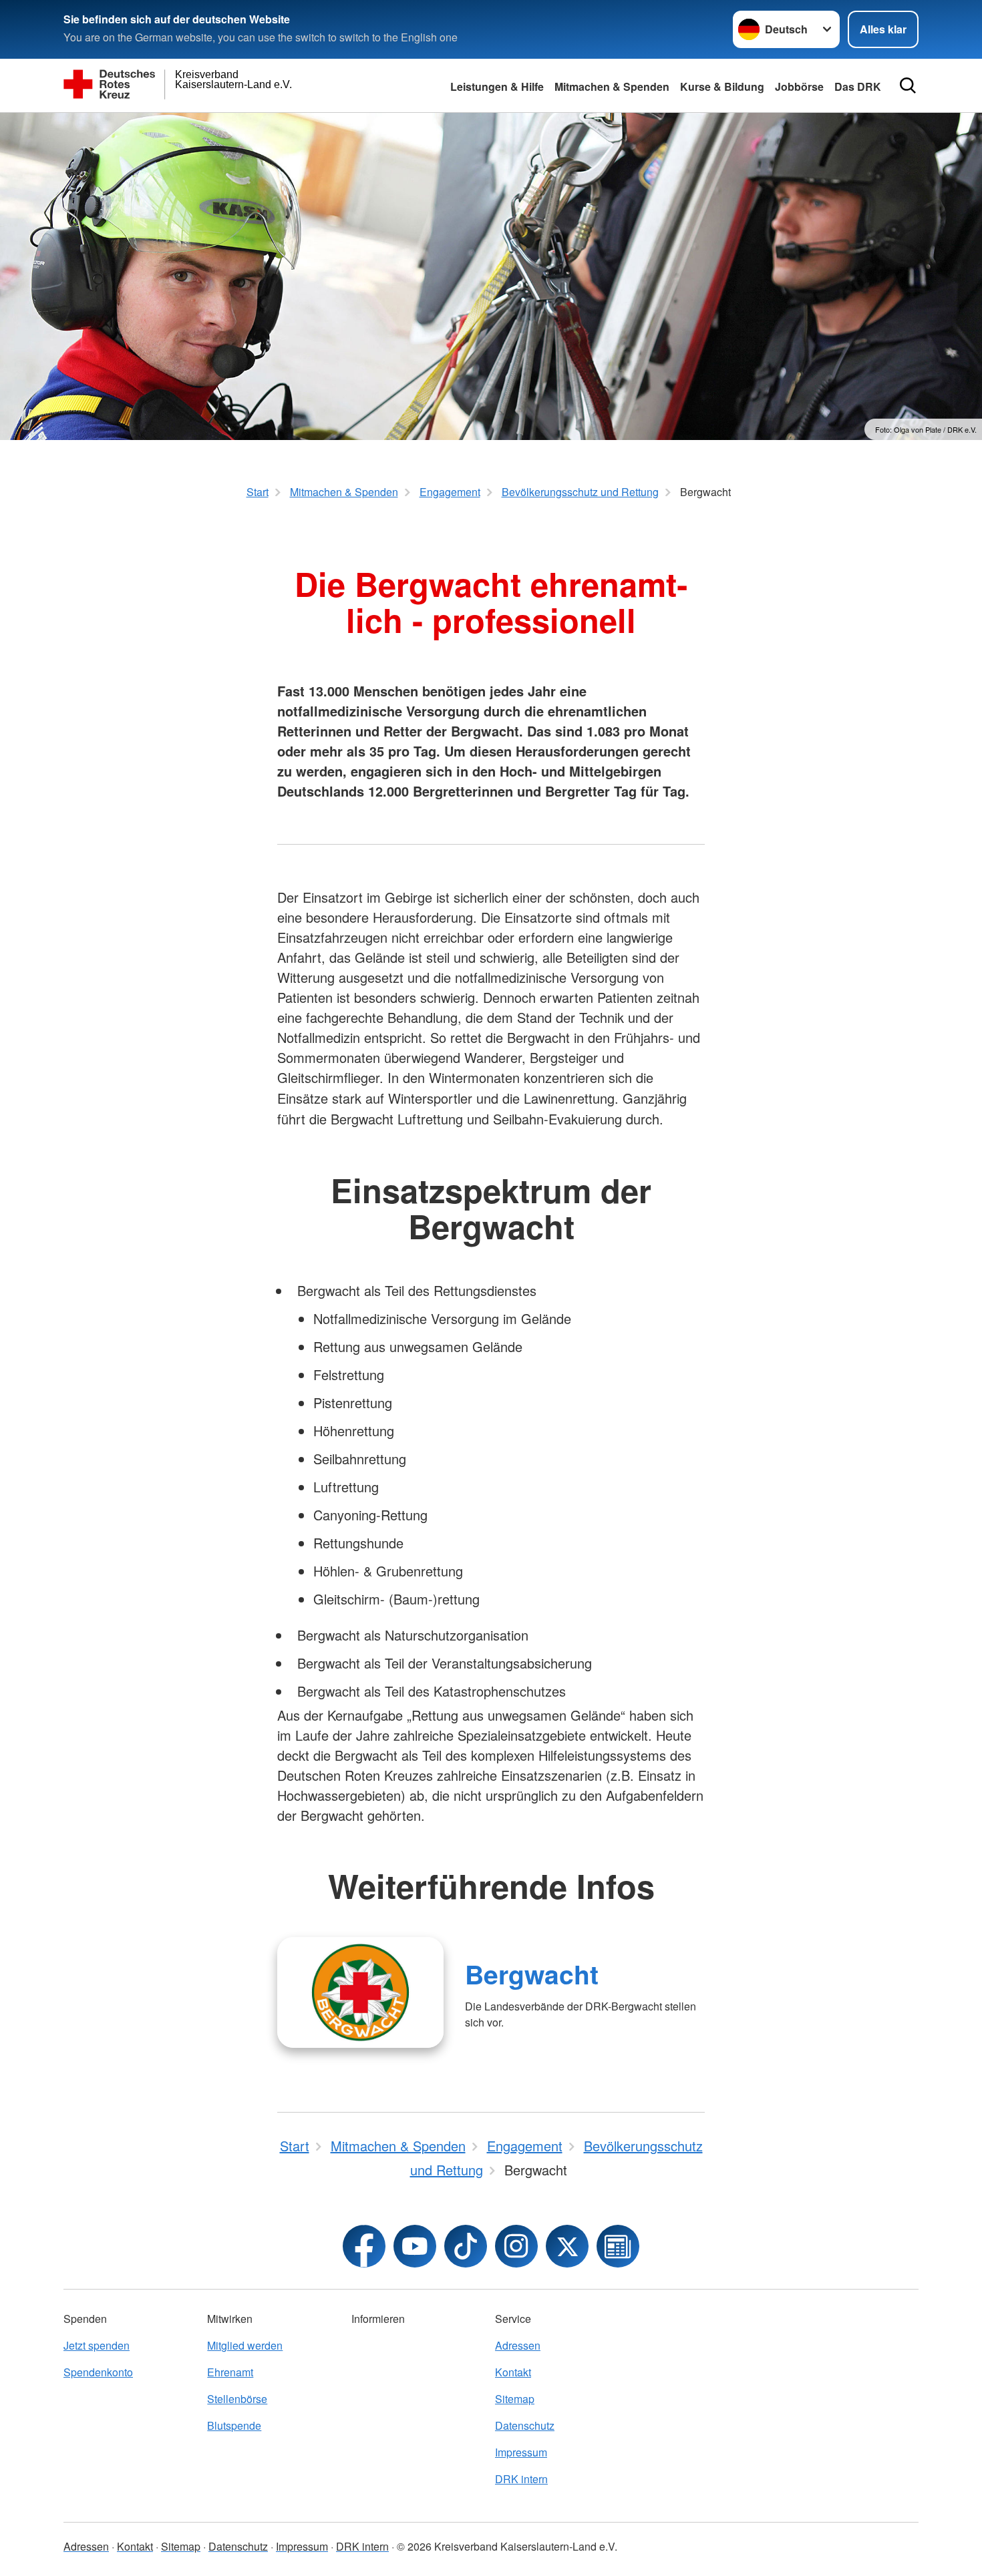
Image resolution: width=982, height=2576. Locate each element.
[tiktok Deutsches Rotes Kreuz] (466, 2246)
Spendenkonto (98, 2372)
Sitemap (515, 2399)
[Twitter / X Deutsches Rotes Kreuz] (567, 2246)
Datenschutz (525, 2425)
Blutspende (234, 2425)
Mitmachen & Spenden (612, 86)
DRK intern (521, 2479)
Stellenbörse (237, 2399)
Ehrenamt (230, 2372)
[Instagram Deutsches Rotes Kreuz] (516, 2246)
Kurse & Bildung (722, 86)
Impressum (521, 2452)
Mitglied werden (245, 2345)
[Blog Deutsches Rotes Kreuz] (618, 2246)
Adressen (518, 2345)
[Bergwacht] (360, 1992)
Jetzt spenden (97, 2345)
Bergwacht (532, 1974)
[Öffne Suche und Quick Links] (908, 85)
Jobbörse (799, 86)
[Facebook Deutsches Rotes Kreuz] (364, 2246)
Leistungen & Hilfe (497, 86)
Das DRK (858, 86)
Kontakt (513, 2372)
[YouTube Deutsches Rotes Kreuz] (415, 2246)
